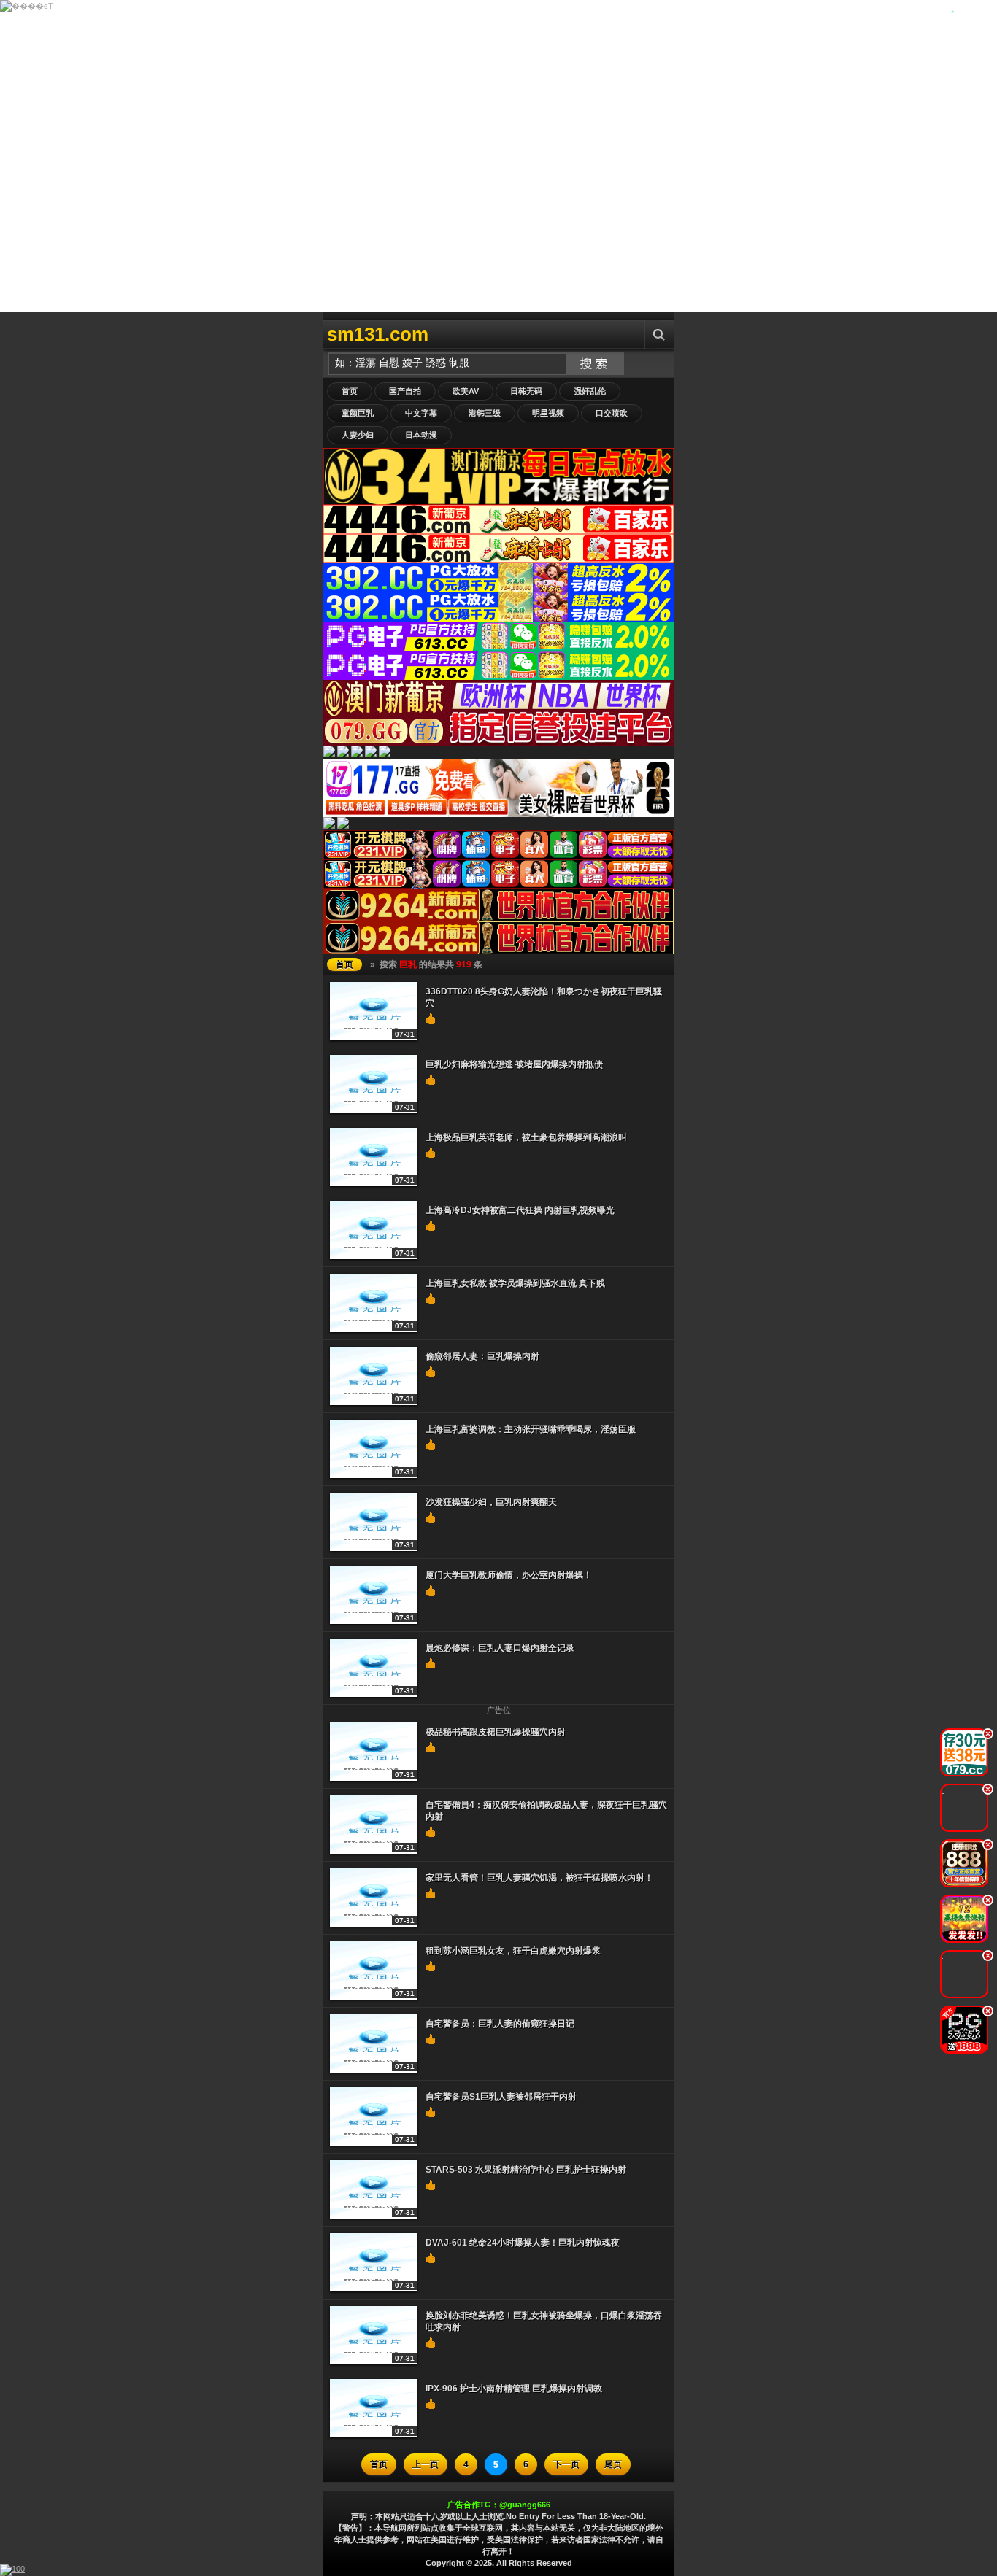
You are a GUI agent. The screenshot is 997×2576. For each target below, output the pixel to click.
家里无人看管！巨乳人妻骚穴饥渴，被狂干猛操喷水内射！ (539, 1878)
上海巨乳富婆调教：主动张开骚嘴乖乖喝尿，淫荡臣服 (531, 1429)
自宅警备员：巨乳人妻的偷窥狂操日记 (500, 2024)
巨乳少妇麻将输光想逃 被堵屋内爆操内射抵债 (514, 1064)
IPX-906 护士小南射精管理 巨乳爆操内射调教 (514, 2389)
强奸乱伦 (590, 391)
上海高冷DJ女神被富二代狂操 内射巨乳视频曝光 (520, 1210)
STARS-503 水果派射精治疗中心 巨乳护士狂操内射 (526, 2170)
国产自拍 (405, 391)
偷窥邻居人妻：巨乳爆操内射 (482, 1356)
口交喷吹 (612, 413)
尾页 (613, 2464)
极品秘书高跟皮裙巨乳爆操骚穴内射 (496, 1732)
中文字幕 (421, 413)
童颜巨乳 (358, 413)
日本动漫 (421, 435)
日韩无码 (526, 391)
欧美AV (466, 391)
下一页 (566, 2464)
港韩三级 (485, 413)
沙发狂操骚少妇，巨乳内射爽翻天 (491, 1502)
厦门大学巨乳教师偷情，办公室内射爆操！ (509, 1575)
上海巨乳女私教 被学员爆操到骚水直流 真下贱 (515, 1283)
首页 (350, 391)
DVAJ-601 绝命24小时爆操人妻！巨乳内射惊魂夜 (523, 2243)
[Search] (659, 334)
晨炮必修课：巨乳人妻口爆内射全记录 (500, 1648)
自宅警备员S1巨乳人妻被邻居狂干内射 (501, 2097)
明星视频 (548, 413)
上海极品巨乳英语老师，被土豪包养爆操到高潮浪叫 (526, 1137)
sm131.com (378, 334)
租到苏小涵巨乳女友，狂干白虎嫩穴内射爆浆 (513, 1951)
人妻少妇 (358, 435)
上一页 (426, 2464)
